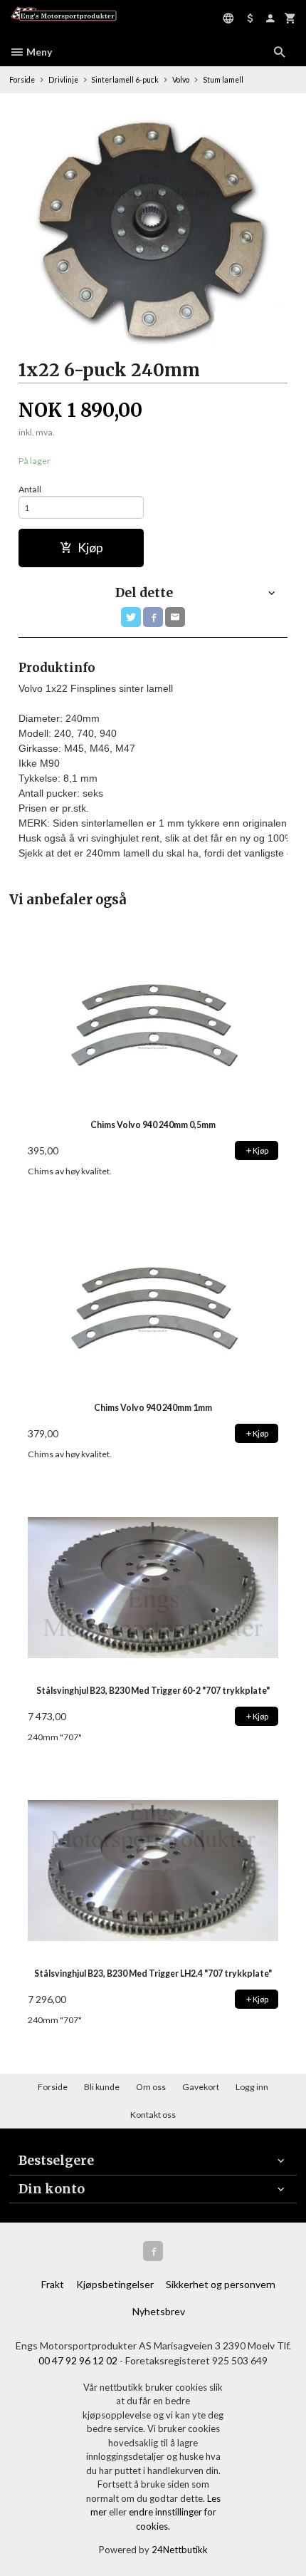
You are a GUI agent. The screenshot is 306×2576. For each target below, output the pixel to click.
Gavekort (201, 2087)
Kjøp (90, 548)
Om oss (151, 2087)
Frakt (53, 2284)
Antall (30, 489)
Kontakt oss (153, 2115)
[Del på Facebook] (153, 617)
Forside (22, 80)
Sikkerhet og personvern (221, 2284)
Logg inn (252, 2087)
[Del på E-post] (175, 617)
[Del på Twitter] (131, 617)
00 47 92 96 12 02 (78, 2360)
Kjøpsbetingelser (115, 2284)
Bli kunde (102, 2087)
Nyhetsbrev (159, 2311)
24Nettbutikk (180, 2550)
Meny (38, 52)
